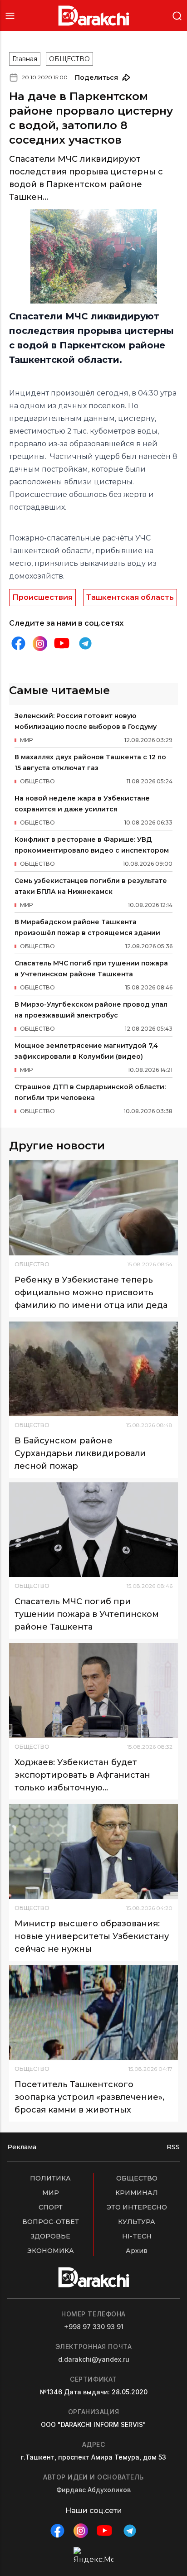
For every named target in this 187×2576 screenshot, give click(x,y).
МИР (51, 2193)
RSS (173, 2147)
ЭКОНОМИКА (51, 2251)
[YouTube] (62, 643)
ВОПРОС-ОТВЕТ (51, 2222)
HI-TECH (137, 2236)
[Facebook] (18, 643)
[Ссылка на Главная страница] (94, 16)
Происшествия (42, 597)
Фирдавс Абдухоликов (93, 2490)
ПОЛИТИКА (50, 2178)
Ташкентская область (130, 597)
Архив (137, 2251)
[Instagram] (40, 644)
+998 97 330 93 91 (94, 2327)
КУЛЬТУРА (137, 2222)
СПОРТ (51, 2207)
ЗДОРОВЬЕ (51, 2236)
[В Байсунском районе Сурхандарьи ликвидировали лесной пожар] (93, 1369)
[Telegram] (85, 643)
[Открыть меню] (10, 16)
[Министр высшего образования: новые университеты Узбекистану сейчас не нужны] (93, 1851)
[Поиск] (177, 15)
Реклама (22, 2147)
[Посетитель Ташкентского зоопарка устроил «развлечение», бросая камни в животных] (93, 2013)
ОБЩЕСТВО (69, 59)
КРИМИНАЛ (137, 2193)
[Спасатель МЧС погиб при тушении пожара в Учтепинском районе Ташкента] (93, 1530)
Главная (25, 59)
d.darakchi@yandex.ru (94, 2359)
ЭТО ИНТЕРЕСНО (137, 2207)
